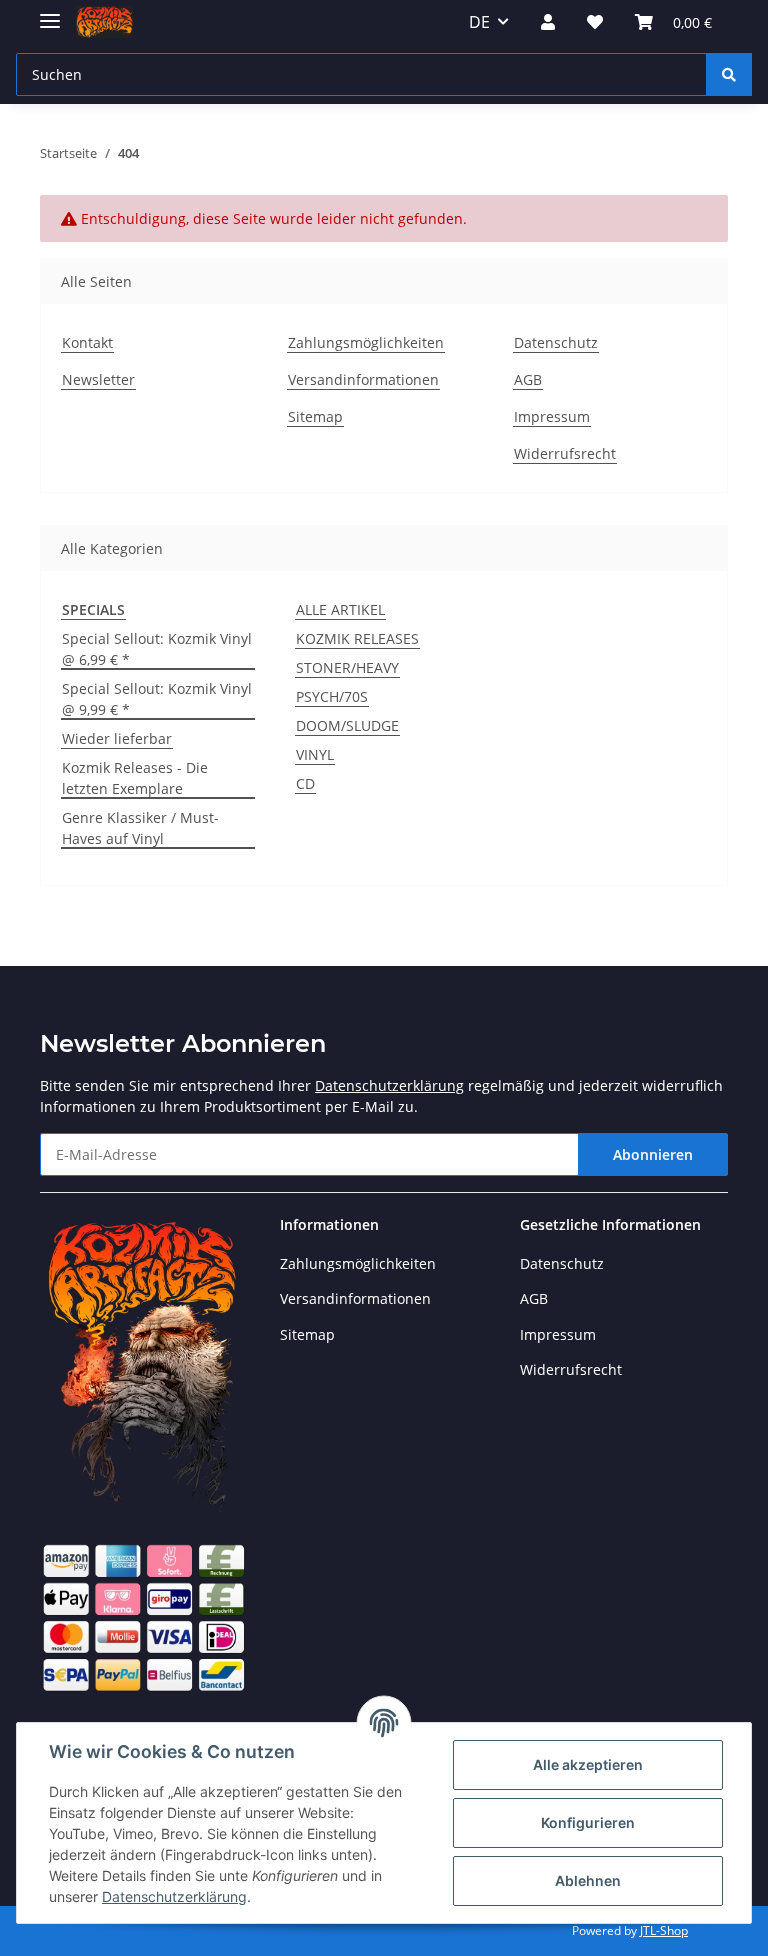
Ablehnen (588, 1880)
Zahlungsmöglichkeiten (366, 342)
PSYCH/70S (332, 696)
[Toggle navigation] (50, 12)
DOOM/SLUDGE (347, 725)
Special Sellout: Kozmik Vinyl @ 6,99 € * (157, 649)
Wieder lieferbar (117, 738)
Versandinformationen (363, 379)
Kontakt (87, 342)
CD (305, 783)
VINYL (315, 754)
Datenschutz (556, 342)
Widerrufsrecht (565, 453)
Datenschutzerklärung (389, 1085)
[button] (548, 22)
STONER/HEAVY (347, 667)
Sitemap (315, 416)
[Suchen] (729, 74)
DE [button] (479, 22)
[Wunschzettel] (595, 22)
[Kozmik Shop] (104, 22)
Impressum (552, 416)
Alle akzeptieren (588, 1764)
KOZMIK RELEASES (357, 638)
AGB (528, 379)
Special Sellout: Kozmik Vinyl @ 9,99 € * (157, 699)
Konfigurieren (588, 1822)
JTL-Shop (664, 1930)
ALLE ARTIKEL (340, 609)
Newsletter (98, 379)
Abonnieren (653, 1154)
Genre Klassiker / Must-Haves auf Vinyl (140, 828)
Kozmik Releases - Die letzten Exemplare (135, 778)
